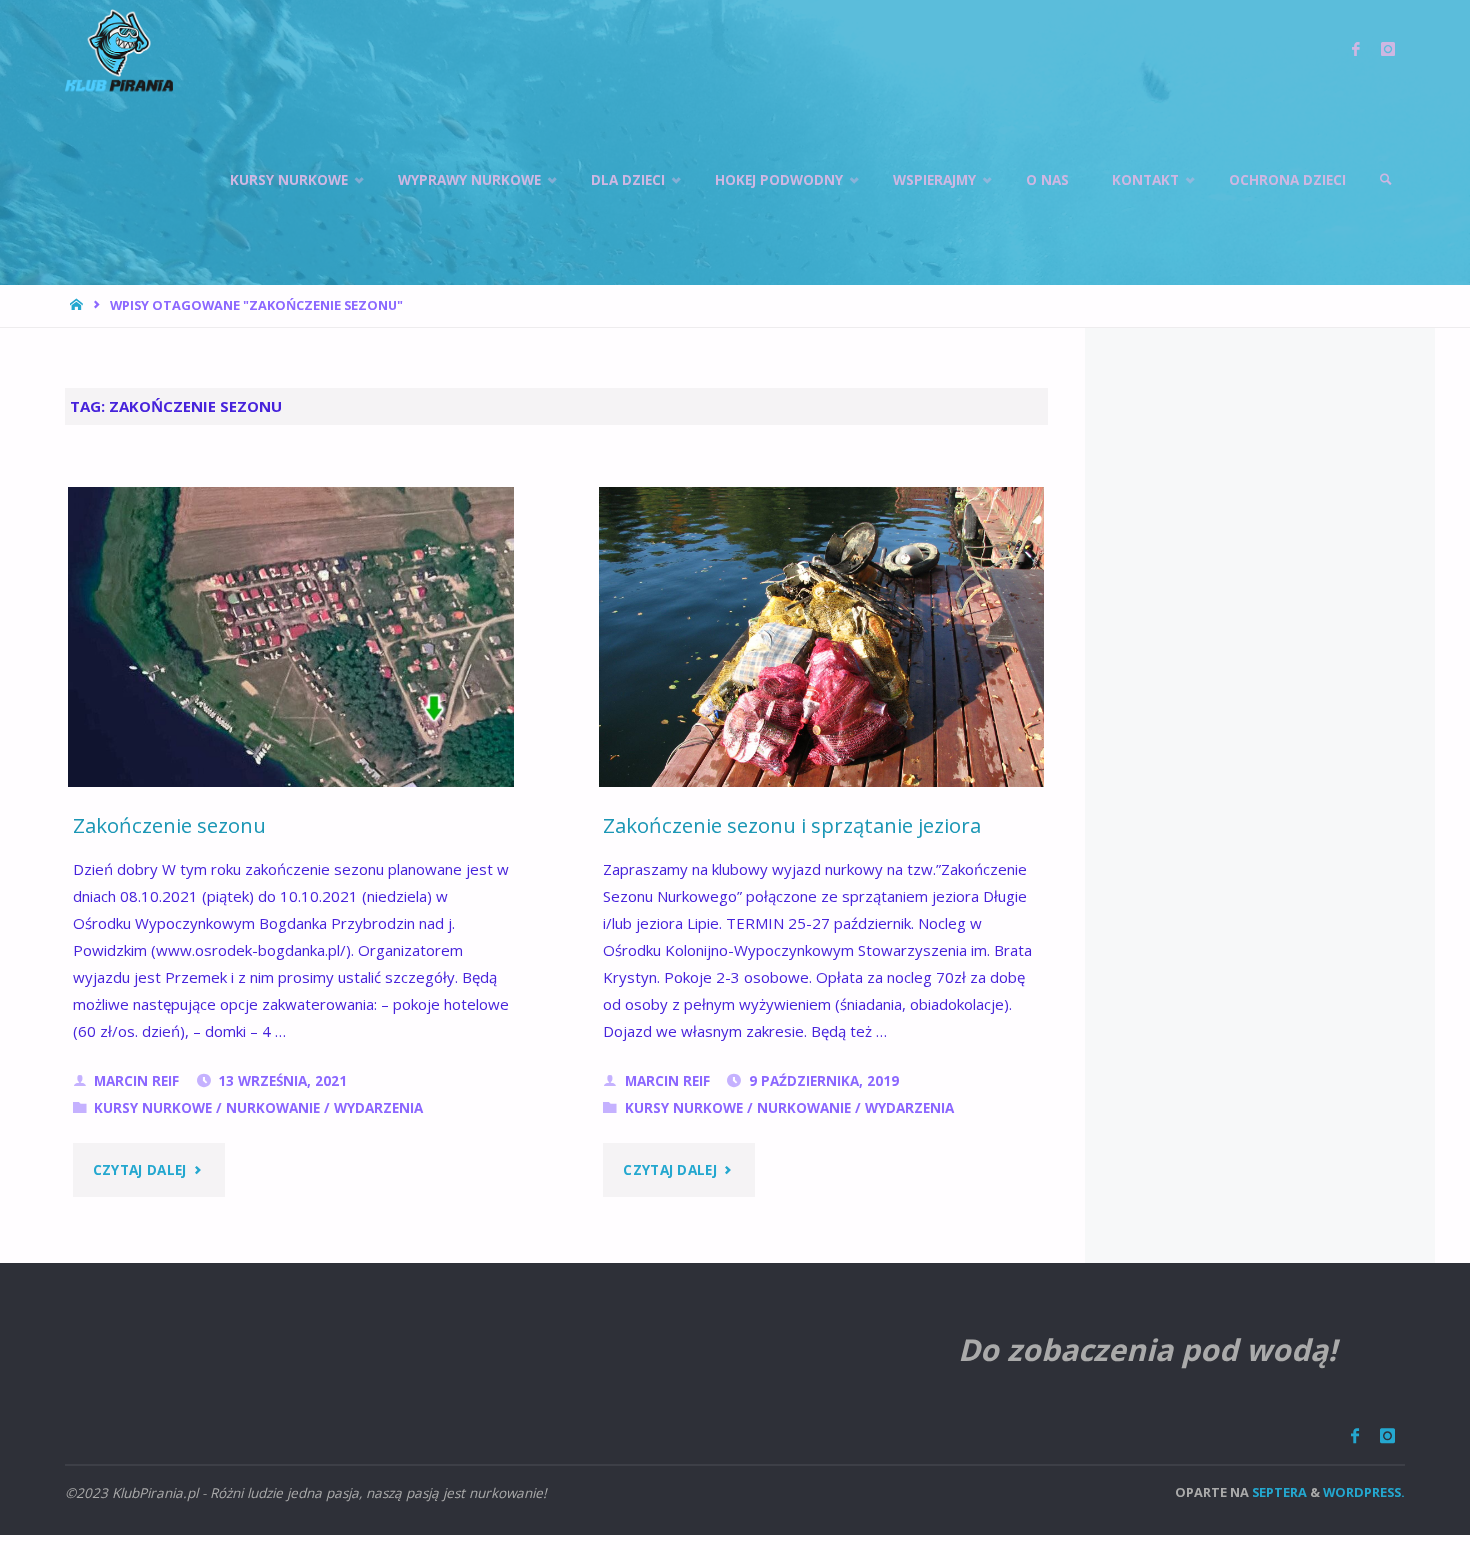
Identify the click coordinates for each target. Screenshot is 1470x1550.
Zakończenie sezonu (169, 825)
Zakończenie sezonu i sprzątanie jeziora (792, 825)
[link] (1386, 180)
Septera (1278, 1492)
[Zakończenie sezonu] (291, 654)
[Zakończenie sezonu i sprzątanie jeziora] (822, 654)
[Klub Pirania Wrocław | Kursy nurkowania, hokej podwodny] (119, 50)
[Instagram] (1387, 1435)
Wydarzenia (378, 1108)
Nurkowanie (273, 1108)
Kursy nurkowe (153, 1108)
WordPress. (1364, 1492)
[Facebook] (1354, 1435)
